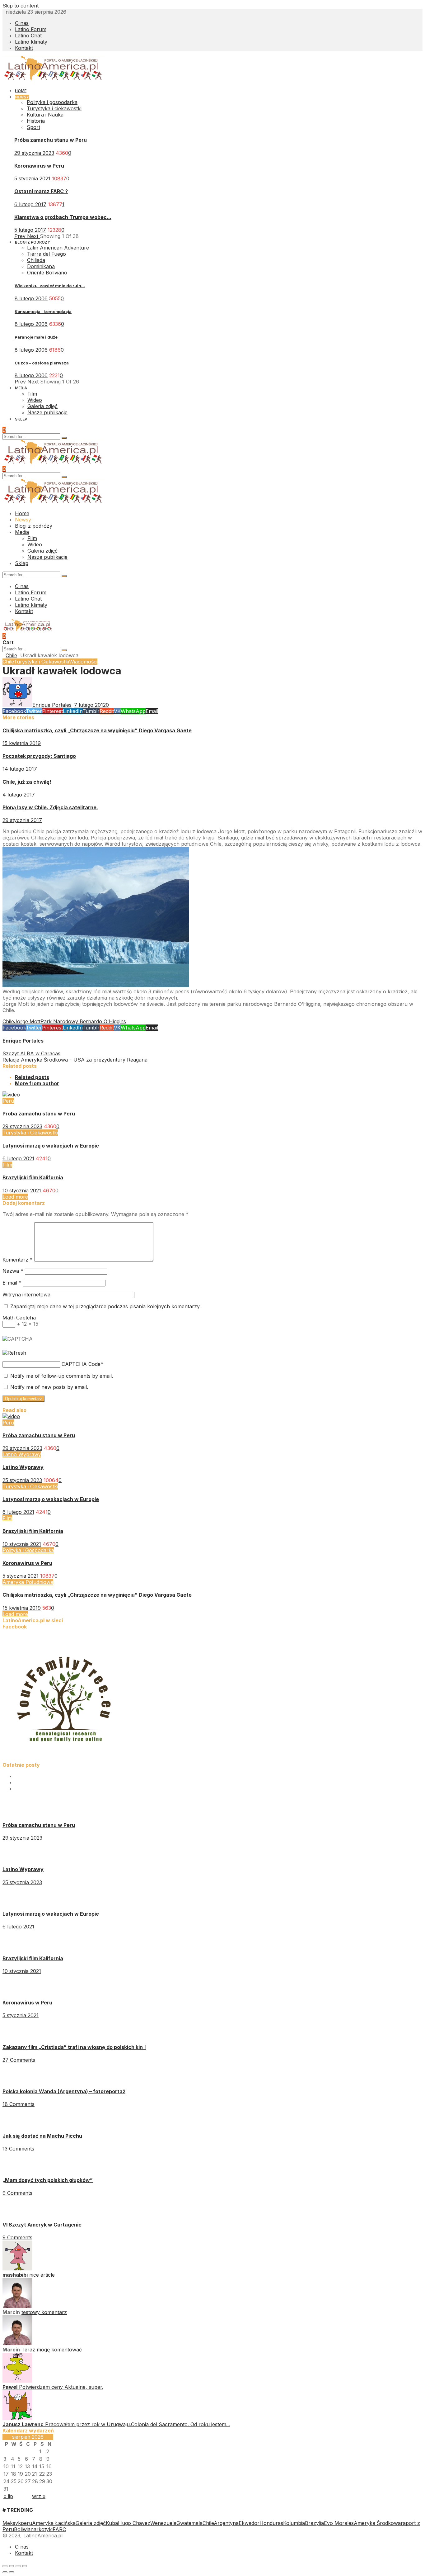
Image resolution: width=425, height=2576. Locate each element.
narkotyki (42, 2529)
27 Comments (19, 2060)
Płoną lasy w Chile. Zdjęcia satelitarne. (50, 807)
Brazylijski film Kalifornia (33, 1177)
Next (33, 236)
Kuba (112, 2523)
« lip (8, 2496)
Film (7, 1165)
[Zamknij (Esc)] (5, 2566)
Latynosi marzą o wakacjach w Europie (51, 1146)
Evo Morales (339, 2523)
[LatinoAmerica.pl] (53, 79)
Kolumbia (294, 2523)
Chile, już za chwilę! (27, 782)
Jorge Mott (27, 1021)
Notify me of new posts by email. (49, 1387)
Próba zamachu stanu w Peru (51, 140)
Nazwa (13, 1271)
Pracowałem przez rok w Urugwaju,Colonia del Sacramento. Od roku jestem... (138, 2424)
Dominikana (41, 266)
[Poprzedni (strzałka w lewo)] (5, 2572)
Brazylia (314, 2523)
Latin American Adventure (58, 248)
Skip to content (21, 6)
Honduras (271, 2523)
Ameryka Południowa (28, 1582)
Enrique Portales (23, 1041)
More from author (37, 1083)
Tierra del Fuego (47, 254)
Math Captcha (19, 1318)
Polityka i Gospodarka (28, 1550)
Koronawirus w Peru (39, 166)
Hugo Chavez (134, 2523)
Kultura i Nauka (45, 115)
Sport (33, 127)
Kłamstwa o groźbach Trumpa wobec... (63, 217)
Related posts (32, 1077)
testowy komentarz (44, 2312)
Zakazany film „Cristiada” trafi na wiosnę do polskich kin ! (74, 2047)
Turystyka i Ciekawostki (41, 662)
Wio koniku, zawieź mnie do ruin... (50, 286)
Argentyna (226, 2523)
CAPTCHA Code (81, 1364)
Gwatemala (189, 2523)
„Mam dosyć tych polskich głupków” (48, 2180)
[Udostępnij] (12, 2566)
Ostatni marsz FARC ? (41, 191)
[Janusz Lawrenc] (17, 2418)
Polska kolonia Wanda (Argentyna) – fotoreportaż (64, 2091)
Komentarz (18, 1260)
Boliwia (22, 2529)
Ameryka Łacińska (54, 2523)
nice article (42, 2275)
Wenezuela (163, 2523)
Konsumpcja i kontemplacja (43, 311)
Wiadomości (83, 662)
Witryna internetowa (26, 1295)
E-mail (12, 1283)
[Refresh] (14, 1353)
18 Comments (19, 2104)
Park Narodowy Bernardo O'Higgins (83, 1021)
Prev (21, 236)
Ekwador (249, 2523)
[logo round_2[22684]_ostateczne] (65, 1759)
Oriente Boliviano (47, 273)
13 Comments (18, 2149)
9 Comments (17, 2193)
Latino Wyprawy (22, 1454)
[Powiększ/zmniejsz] (25, 2566)
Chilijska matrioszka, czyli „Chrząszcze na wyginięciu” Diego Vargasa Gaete (97, 730)
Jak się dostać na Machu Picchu (42, 2136)
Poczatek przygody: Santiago (39, 756)
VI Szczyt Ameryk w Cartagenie (42, 2225)
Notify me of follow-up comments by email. (62, 1376)
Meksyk (12, 2523)
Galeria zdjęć (91, 2523)
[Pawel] (17, 2381)
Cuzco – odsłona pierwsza (42, 363)
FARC (59, 2529)
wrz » (39, 2496)
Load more (15, 1197)
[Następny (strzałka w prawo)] (12, 2572)
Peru (8, 1101)
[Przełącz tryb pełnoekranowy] (18, 2566)
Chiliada (36, 260)
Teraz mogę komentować (52, 2350)
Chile (11, 655)
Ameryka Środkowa (377, 2523)
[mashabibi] (17, 2269)
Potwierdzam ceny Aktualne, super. (61, 2387)
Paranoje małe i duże (36, 337)
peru (26, 2523)
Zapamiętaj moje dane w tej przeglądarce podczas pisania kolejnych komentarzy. (105, 1306)
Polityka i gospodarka (52, 102)
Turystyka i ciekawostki (54, 108)
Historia (36, 121)
